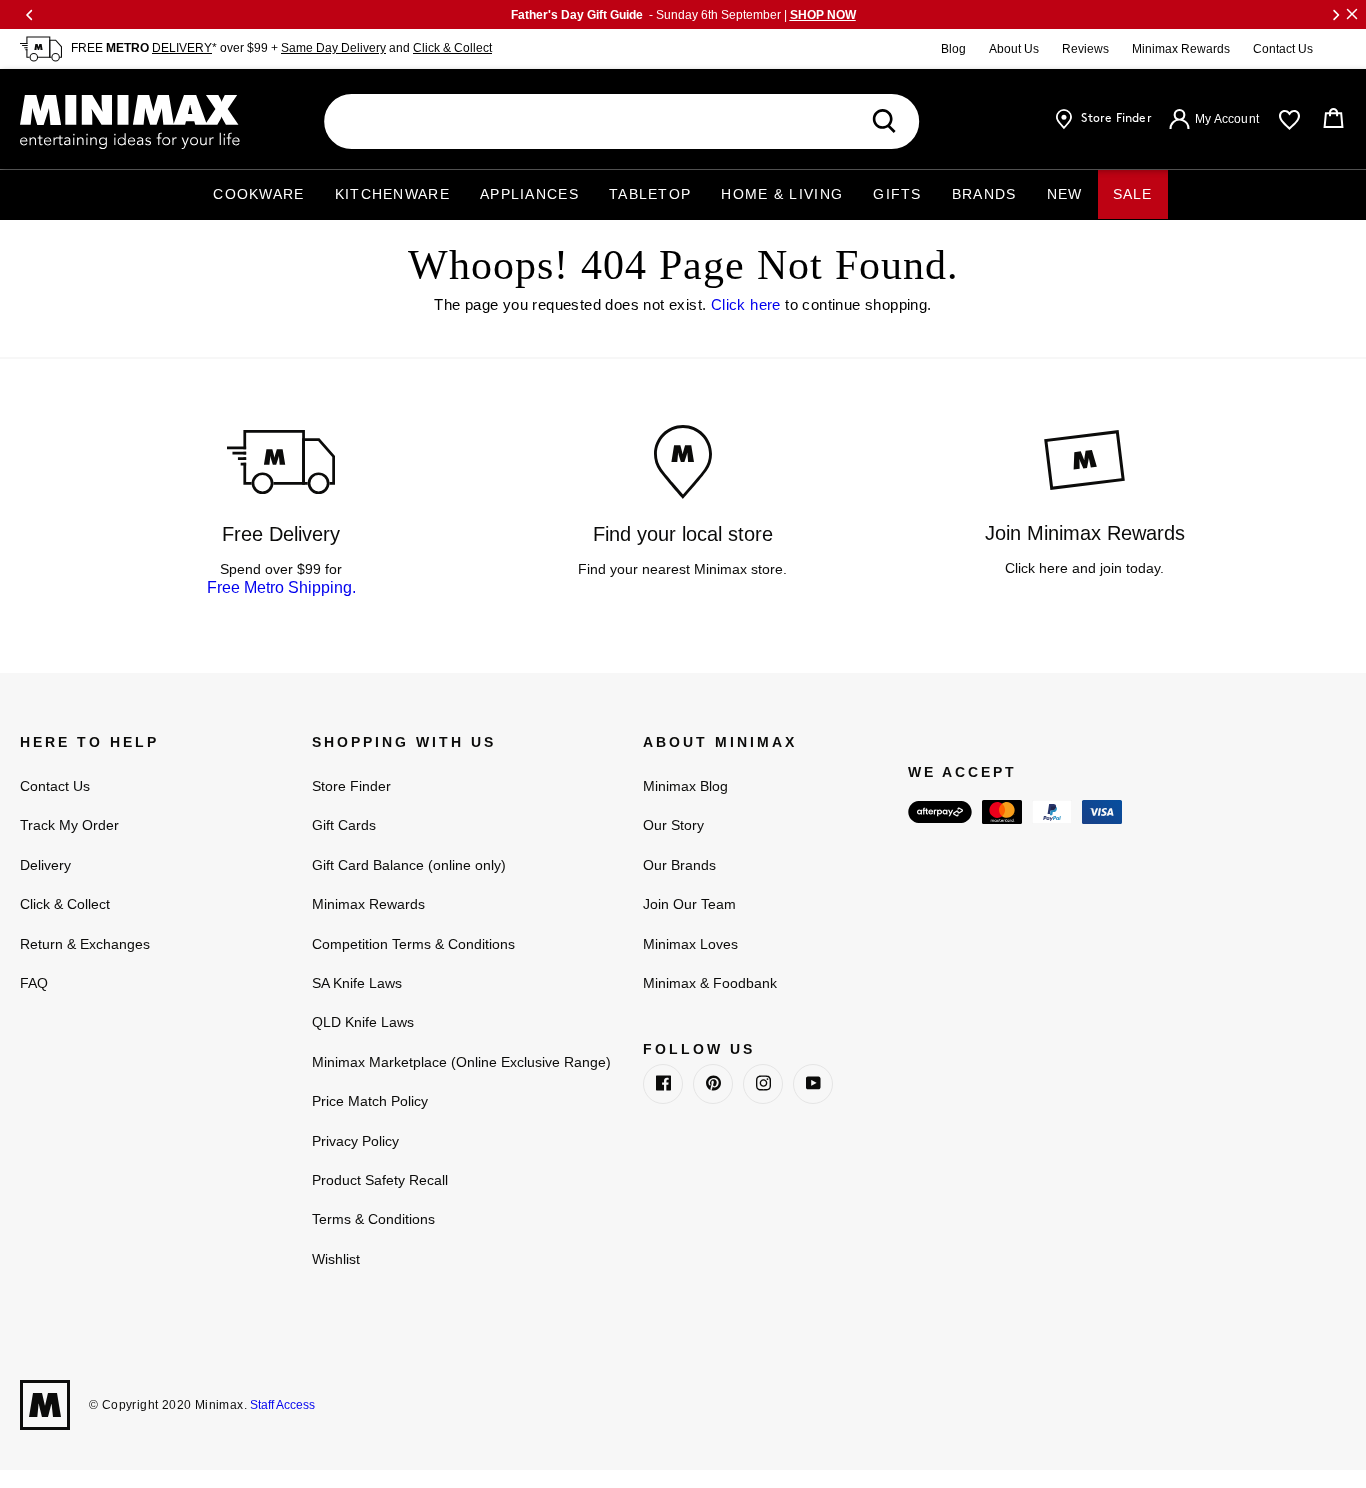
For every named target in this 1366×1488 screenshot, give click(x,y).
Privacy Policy (355, 1141)
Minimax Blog (685, 786)
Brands (984, 194)
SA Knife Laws (357, 983)
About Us (1014, 49)
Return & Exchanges (85, 944)
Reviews (1085, 49)
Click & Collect (452, 48)
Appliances (529, 194)
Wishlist (336, 1259)
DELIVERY (182, 48)
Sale (1133, 194)
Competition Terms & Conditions (413, 944)
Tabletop (650, 194)
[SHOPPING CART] (1333, 119)
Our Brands (679, 865)
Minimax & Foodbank (710, 983)
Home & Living (782, 194)
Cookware (258, 194)
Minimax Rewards (1181, 49)
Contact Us (1283, 49)
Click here (746, 304)
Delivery (45, 865)
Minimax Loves (690, 944)
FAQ (34, 983)
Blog (953, 49)
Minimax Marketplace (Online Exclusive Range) (461, 1062)
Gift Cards (344, 825)
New (1065, 194)
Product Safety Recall (380, 1180)
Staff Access (281, 1405)
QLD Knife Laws (363, 1022)
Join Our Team (689, 904)
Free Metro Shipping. (281, 587)
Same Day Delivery (333, 48)
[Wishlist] (1289, 120)
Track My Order (69, 825)
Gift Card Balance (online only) (409, 865)
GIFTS (897, 194)
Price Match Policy (370, 1101)
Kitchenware (392, 194)
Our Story (673, 825)
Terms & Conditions (373, 1219)
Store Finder (351, 786)
